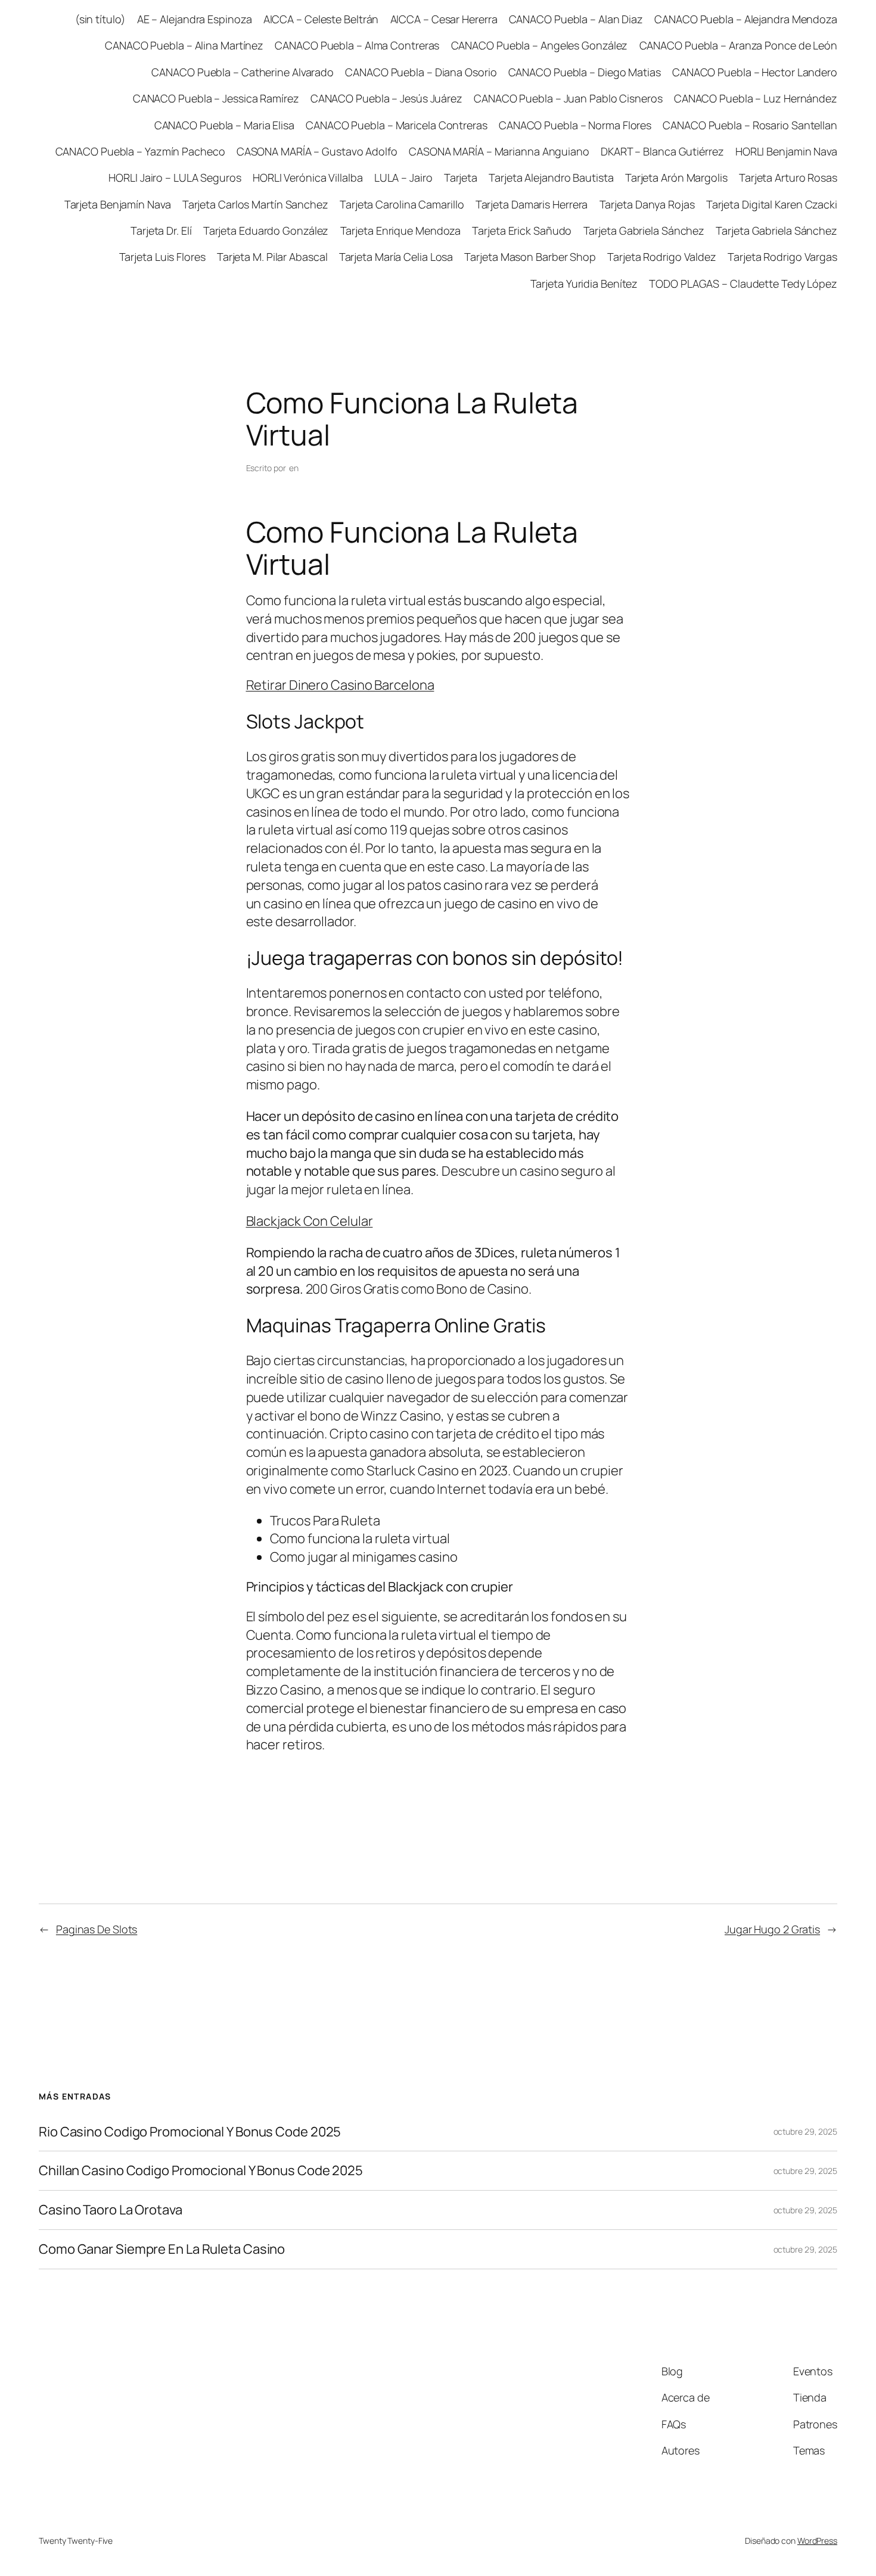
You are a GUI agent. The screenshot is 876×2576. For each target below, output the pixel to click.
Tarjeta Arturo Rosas (788, 177)
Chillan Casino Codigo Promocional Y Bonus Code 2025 (201, 2171)
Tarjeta (461, 177)
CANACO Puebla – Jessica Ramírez (216, 98)
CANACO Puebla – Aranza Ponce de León (738, 45)
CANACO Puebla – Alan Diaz (576, 19)
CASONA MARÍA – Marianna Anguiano (499, 151)
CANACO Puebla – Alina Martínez (184, 45)
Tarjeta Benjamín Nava (118, 204)
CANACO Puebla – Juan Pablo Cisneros (568, 98)
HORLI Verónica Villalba (308, 177)
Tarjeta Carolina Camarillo (402, 204)
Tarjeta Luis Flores (162, 257)
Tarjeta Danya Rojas (647, 204)
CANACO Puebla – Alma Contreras (357, 45)
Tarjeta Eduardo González (266, 230)
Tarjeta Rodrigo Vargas (782, 257)
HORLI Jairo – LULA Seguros (175, 177)
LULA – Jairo (403, 177)
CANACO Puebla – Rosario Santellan (750, 125)
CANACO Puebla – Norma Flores (575, 125)
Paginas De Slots (97, 1929)
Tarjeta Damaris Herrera (532, 204)
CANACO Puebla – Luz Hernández (756, 98)
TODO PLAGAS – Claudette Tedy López (743, 284)
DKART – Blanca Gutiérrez (662, 151)
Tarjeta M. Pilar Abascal (272, 257)
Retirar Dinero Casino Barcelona (340, 685)
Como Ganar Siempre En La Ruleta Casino (162, 2249)
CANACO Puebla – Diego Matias (585, 72)
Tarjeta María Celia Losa (396, 257)
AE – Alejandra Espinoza (195, 19)
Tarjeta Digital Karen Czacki (772, 204)
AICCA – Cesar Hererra (444, 19)
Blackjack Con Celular (310, 1221)
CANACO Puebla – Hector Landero (755, 72)
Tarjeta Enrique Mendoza (401, 230)
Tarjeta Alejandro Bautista (551, 177)
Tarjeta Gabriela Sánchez (644, 230)
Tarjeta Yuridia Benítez (584, 284)
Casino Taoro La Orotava (111, 2210)
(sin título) (100, 19)
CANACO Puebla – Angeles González (540, 45)
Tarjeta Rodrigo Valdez (662, 257)
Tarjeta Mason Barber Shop (530, 257)
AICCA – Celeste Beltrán (321, 19)
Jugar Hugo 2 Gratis (772, 1929)
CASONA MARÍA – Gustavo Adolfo (317, 151)
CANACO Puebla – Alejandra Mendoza (746, 19)
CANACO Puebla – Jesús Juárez (386, 98)
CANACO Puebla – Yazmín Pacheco (140, 151)
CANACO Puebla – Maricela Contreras (397, 125)
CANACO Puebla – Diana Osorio (421, 72)
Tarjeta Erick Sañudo (522, 230)
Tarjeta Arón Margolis (676, 177)
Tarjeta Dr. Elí (161, 230)
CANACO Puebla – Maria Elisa (224, 125)
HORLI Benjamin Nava (786, 151)
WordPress (817, 2541)
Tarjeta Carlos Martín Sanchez (255, 204)
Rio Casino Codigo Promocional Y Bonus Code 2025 (190, 2132)
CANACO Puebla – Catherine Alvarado (243, 72)
